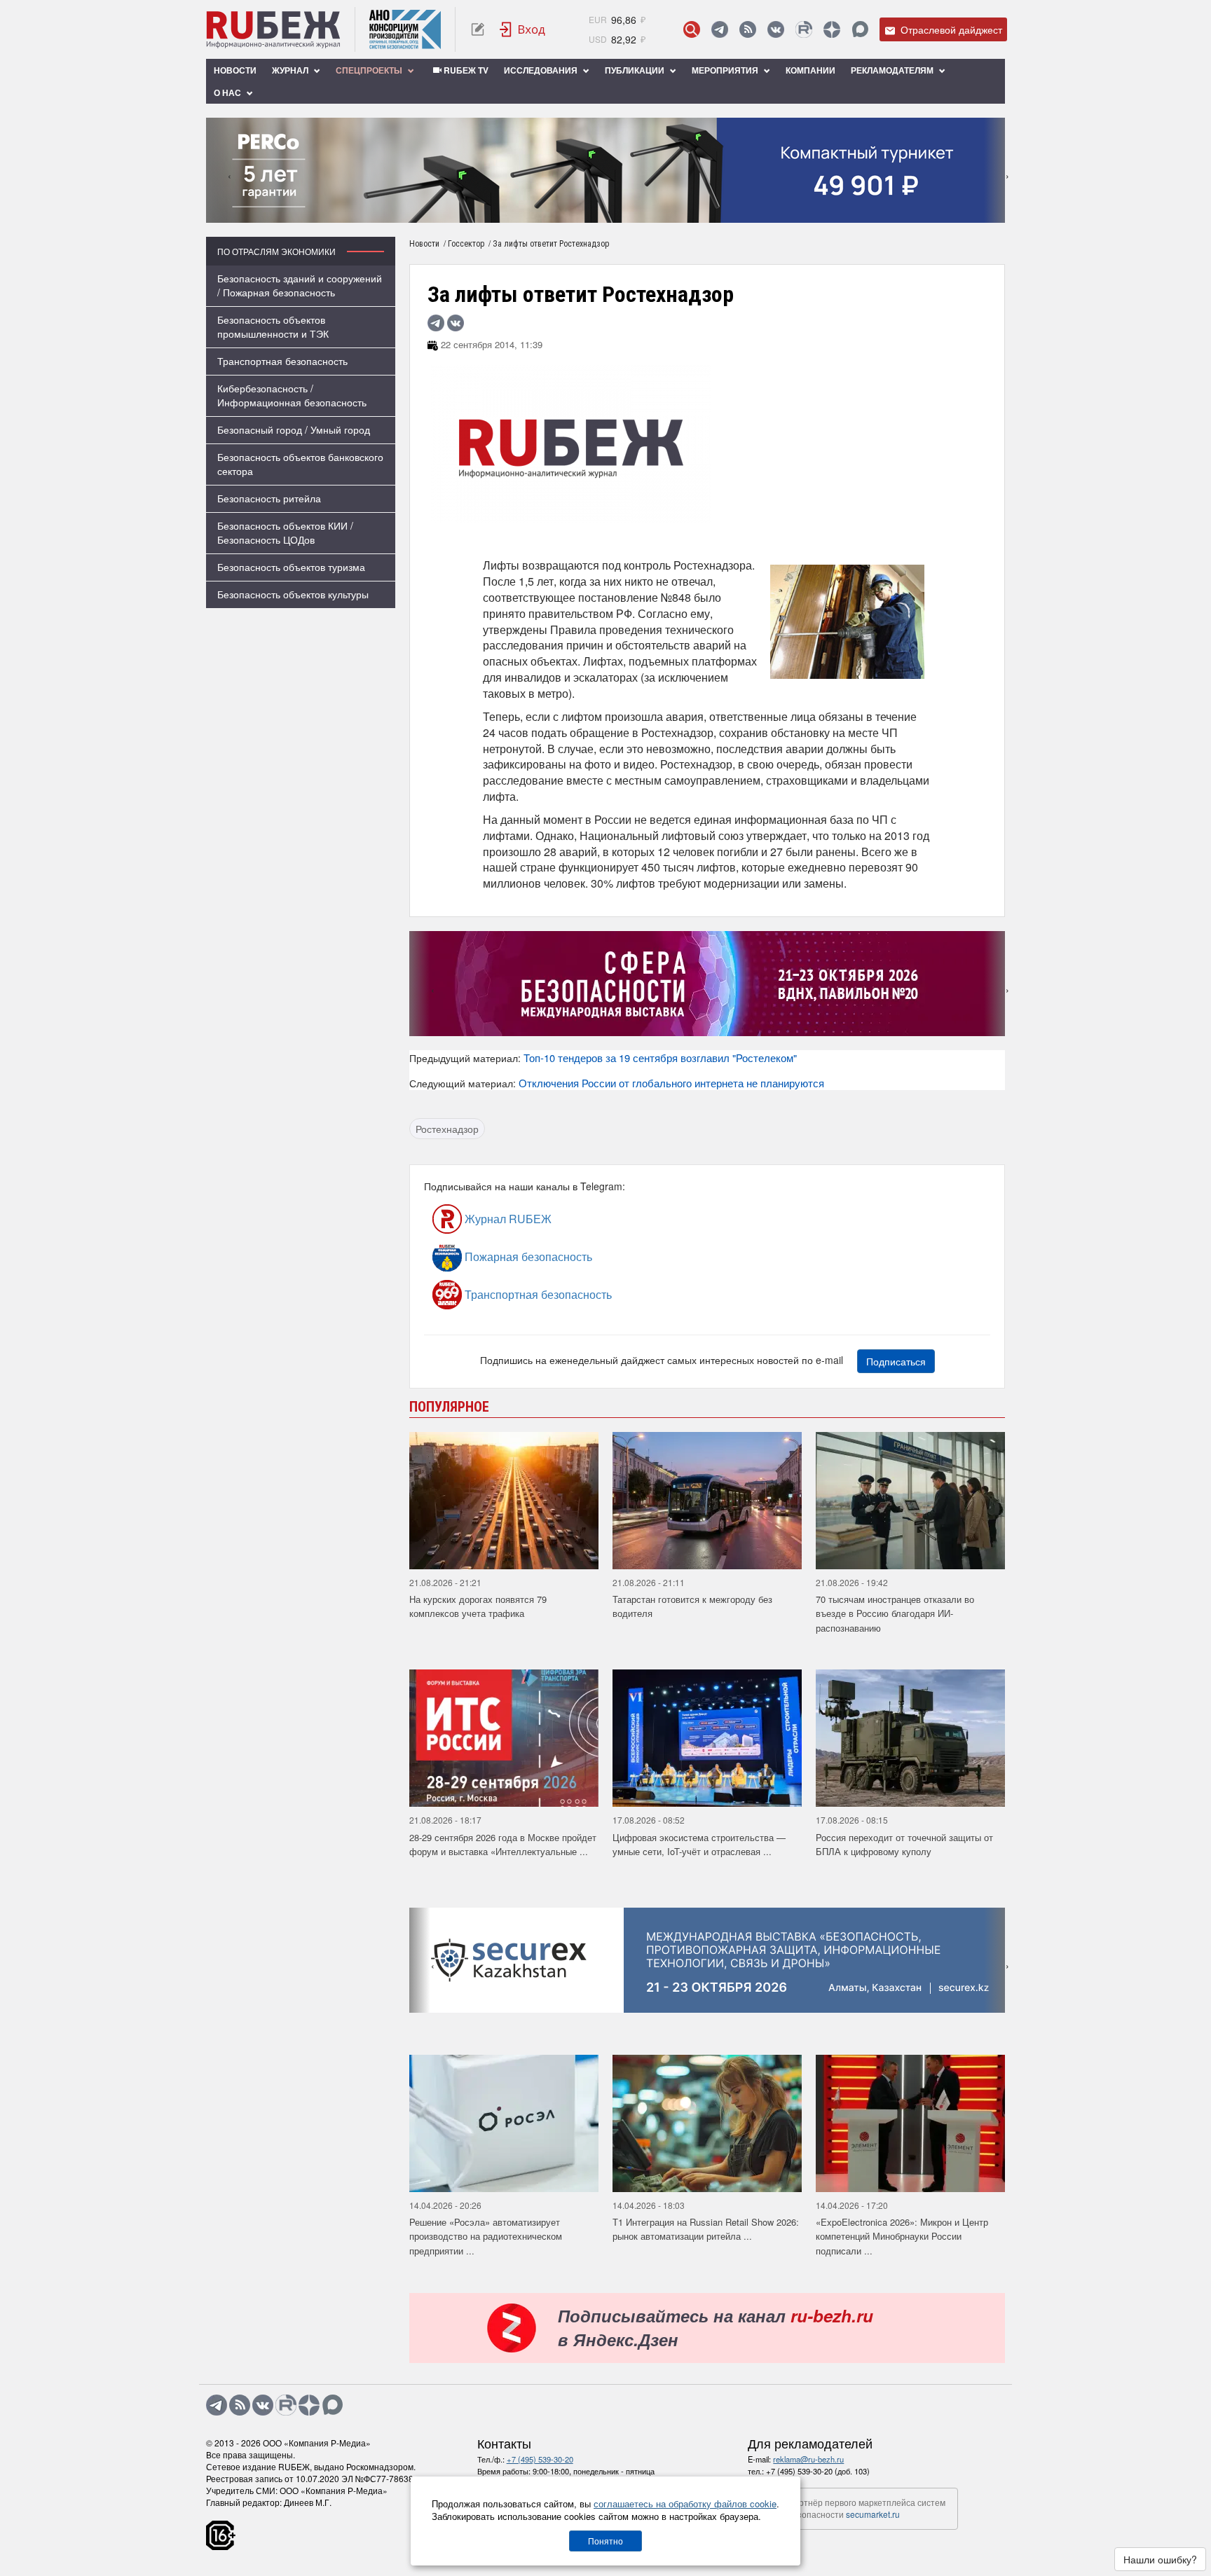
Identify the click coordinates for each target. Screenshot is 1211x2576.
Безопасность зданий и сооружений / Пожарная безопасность (300, 285)
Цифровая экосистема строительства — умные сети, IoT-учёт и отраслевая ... (699, 1845)
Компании (810, 70)
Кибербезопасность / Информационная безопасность (292, 395)
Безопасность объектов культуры (293, 594)
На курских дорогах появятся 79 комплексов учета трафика (478, 1606)
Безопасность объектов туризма (291, 567)
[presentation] (217, 170)
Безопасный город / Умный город (294, 429)
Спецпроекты (370, 70)
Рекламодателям (893, 70)
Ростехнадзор (447, 1129)
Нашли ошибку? (1160, 2559)
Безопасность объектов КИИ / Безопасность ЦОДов (285, 532)
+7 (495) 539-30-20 (540, 2459)
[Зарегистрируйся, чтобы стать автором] (478, 29)
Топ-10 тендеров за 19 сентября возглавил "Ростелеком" (660, 1058)
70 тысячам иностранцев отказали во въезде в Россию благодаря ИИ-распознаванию (895, 1613)
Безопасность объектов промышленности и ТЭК (273, 326)
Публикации (636, 70)
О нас (228, 92)
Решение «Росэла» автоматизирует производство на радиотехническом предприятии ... (486, 2236)
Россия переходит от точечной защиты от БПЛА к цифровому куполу (904, 1845)
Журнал (291, 70)
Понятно (605, 2541)
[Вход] (523, 29)
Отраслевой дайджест (950, 29)
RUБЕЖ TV (465, 70)
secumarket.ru (873, 2514)
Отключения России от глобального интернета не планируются (671, 1083)
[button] (585, 213)
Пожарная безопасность (527, 1256)
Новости (235, 70)
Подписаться (896, 1361)
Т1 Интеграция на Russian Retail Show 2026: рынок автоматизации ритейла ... (706, 2229)
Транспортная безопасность (282, 361)
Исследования (542, 70)
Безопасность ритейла (269, 498)
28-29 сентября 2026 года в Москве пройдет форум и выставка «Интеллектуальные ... (503, 1845)
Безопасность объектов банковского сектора (300, 464)
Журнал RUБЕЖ (507, 1219)
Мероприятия (726, 70)
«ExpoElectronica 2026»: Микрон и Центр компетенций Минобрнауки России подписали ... (902, 2236)
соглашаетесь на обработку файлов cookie (685, 2503)
